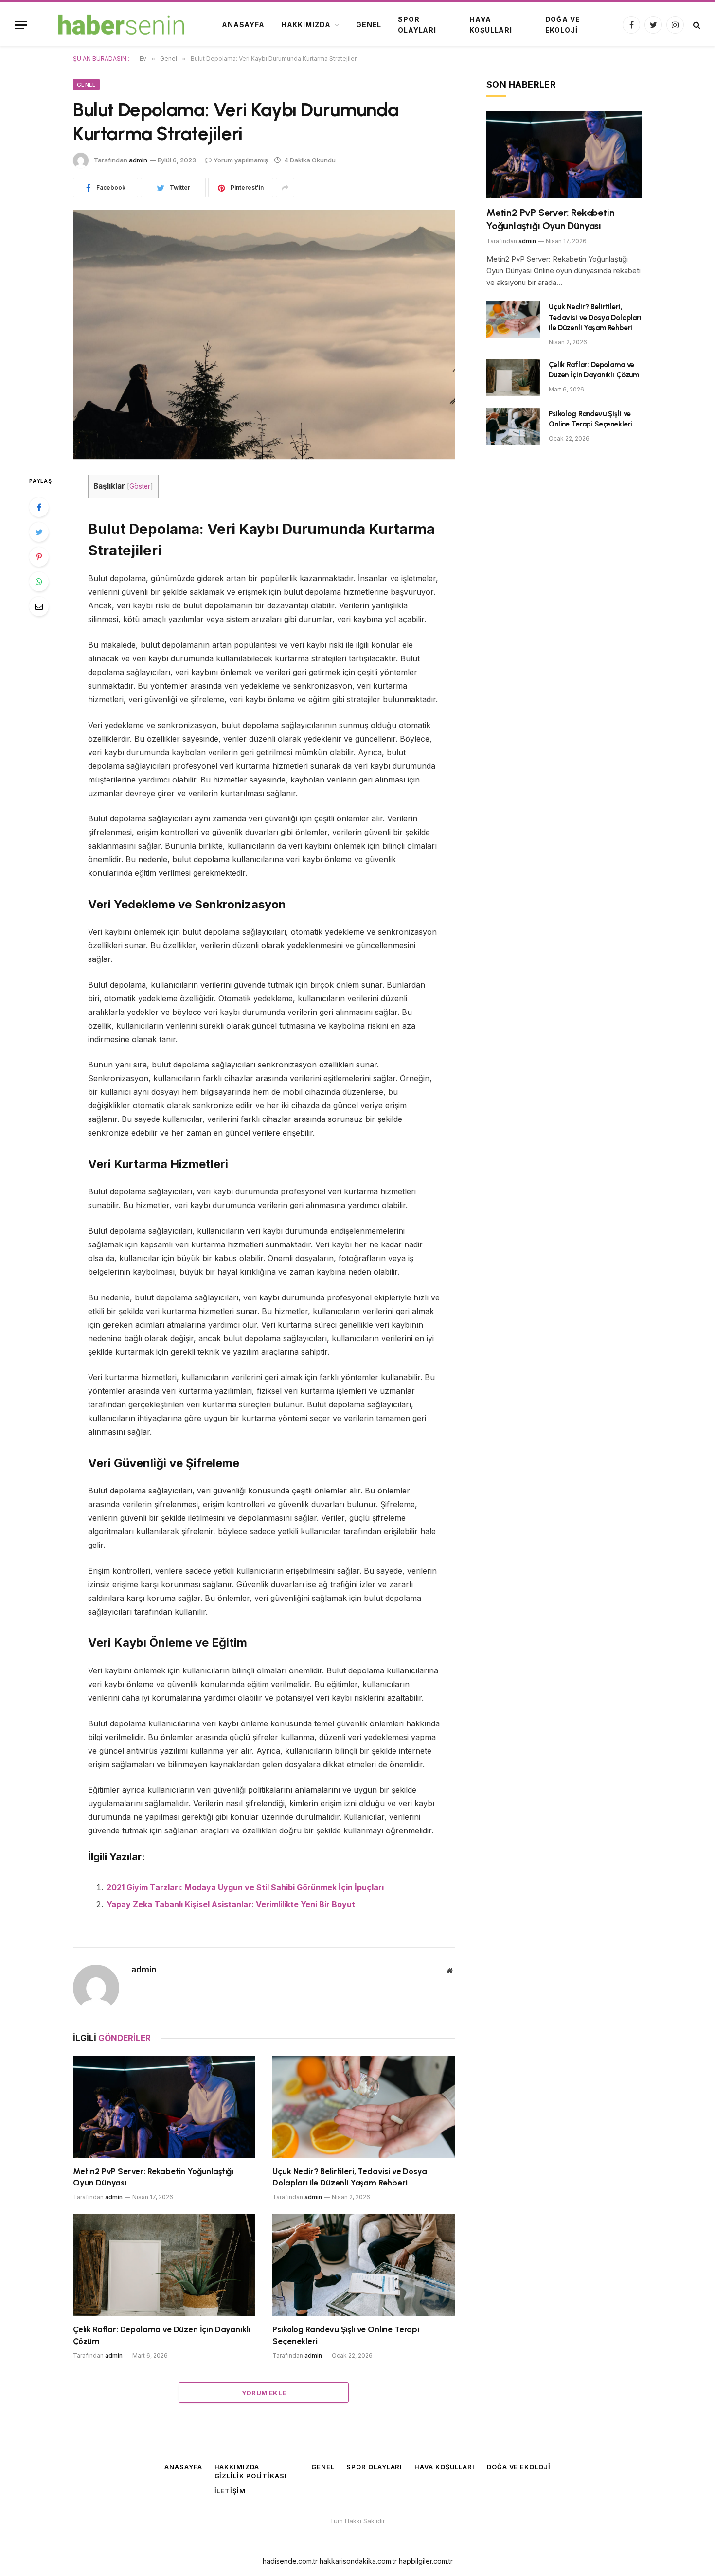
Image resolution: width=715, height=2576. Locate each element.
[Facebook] (39, 507)
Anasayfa (243, 25)
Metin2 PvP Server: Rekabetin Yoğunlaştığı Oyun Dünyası (153, 2177)
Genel (369, 25)
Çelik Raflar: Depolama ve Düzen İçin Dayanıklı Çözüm (161, 2335)
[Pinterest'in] (39, 557)
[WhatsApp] (39, 582)
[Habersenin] (120, 25)
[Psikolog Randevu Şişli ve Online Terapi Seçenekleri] (364, 2265)
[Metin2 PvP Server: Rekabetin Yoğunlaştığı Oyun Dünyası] (164, 2107)
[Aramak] (696, 25)
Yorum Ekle (264, 2393)
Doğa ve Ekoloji (563, 25)
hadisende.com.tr (290, 2561)
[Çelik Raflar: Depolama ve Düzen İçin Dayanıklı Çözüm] (164, 2265)
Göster (140, 486)
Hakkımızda (306, 25)
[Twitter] (39, 532)
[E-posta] (39, 606)
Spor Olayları (417, 25)
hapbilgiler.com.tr (426, 2561)
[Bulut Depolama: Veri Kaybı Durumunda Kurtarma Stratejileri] (264, 334)
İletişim (230, 2491)
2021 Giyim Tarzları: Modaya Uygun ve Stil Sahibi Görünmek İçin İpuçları (245, 1887)
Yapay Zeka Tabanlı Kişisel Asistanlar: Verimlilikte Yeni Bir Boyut (231, 1904)
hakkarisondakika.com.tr (358, 2561)
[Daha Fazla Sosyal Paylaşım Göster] (285, 188)
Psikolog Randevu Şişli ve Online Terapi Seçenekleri (346, 2335)
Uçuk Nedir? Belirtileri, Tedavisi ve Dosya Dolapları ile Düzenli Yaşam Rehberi (349, 2177)
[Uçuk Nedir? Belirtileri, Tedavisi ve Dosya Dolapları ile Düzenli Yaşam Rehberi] (364, 2107)
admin (138, 160)
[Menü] (21, 25)
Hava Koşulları (491, 25)
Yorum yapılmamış (241, 160)
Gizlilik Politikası (251, 2476)
